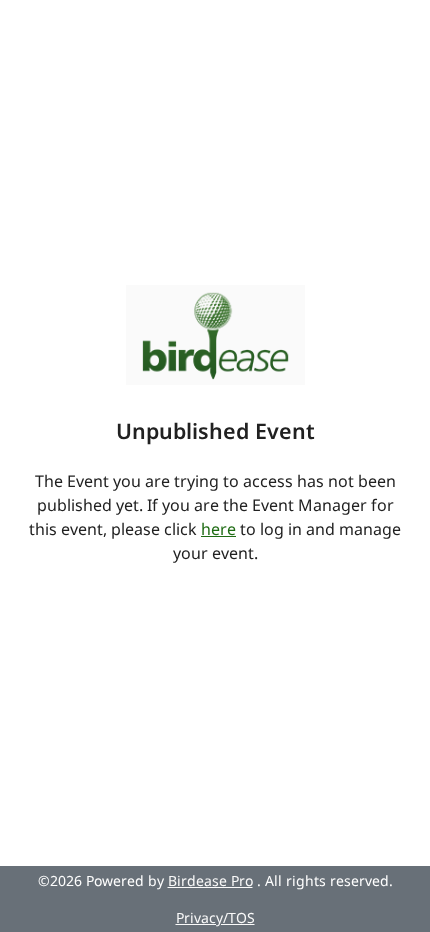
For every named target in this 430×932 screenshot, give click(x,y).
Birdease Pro (210, 880)
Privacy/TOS (215, 917)
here (218, 529)
